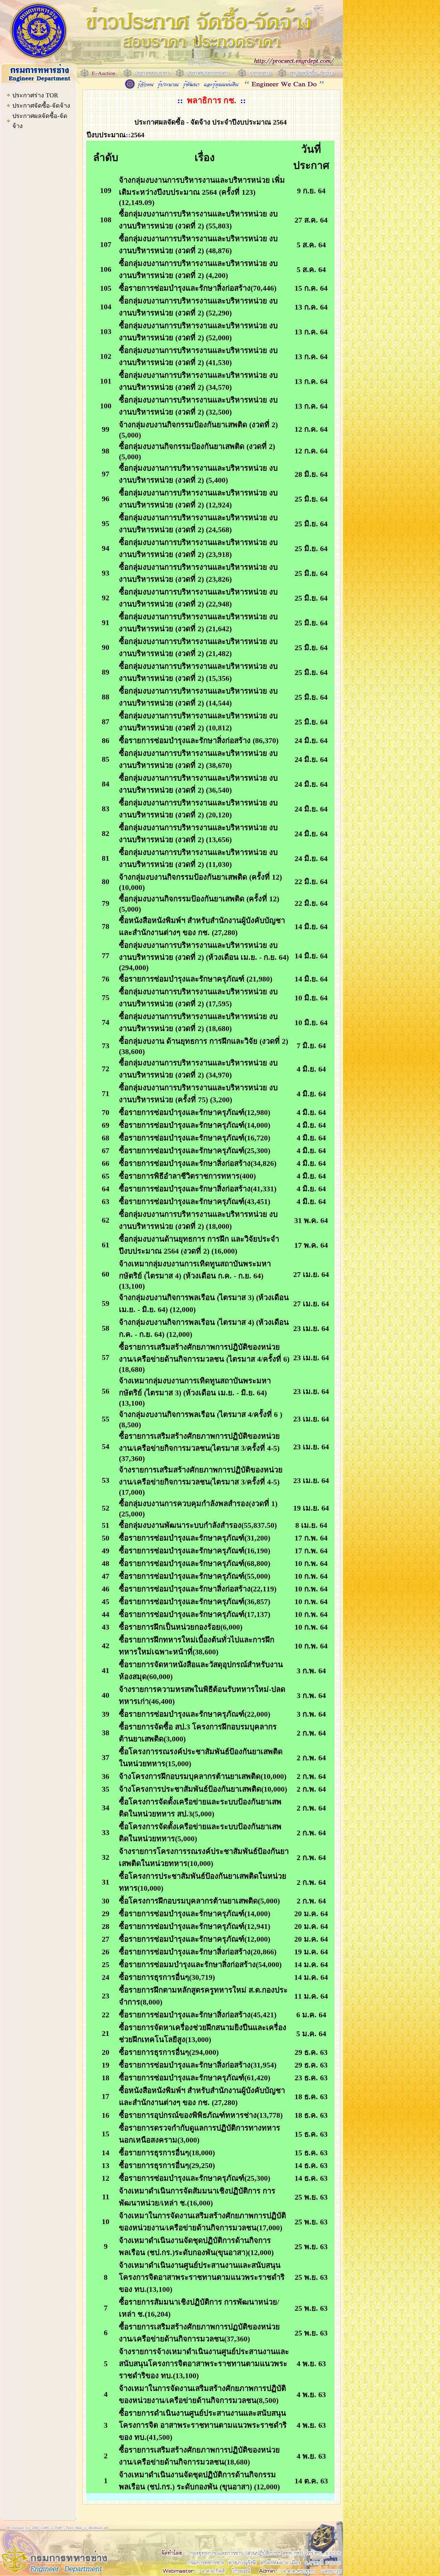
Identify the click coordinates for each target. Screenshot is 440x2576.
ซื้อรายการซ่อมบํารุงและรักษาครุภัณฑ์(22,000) (195, 1714)
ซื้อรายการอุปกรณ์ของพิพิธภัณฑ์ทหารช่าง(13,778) (201, 2115)
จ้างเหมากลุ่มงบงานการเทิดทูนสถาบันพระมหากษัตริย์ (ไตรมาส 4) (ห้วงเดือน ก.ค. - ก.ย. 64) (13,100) (195, 1275)
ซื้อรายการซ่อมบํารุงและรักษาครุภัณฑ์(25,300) (195, 1151)
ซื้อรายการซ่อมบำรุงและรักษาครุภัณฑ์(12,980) (195, 1112)
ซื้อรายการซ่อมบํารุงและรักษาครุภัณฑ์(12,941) (195, 1926)
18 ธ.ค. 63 (311, 2097)
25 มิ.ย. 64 (311, 499)
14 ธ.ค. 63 (311, 2165)
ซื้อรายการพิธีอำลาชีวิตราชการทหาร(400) (187, 1176)
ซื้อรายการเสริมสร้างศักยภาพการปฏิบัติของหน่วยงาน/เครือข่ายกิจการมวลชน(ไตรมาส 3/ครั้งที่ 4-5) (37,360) (199, 1447)
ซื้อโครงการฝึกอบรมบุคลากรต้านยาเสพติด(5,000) (199, 1901)
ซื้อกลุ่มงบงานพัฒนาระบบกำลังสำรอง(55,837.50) (198, 1525)
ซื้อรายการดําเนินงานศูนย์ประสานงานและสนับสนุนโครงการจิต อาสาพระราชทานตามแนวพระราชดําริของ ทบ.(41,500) (203, 2425)
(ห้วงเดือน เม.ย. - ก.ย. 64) (247, 957)
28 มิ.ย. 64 (311, 474)
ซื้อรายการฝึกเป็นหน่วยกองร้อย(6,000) (181, 1627)
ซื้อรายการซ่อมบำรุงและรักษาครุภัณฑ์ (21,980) (196, 979)
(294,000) (134, 968)
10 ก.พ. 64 (311, 1563)
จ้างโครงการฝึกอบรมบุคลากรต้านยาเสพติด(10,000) (203, 1776)
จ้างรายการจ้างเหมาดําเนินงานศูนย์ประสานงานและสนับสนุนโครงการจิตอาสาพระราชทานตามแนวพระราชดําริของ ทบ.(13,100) (204, 2364)
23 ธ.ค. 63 (311, 2078)
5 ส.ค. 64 (311, 245)
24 (106, 1977)
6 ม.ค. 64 (311, 2015)
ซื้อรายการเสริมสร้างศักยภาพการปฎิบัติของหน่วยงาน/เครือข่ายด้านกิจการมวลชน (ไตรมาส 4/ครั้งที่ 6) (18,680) (204, 1358)
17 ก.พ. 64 (311, 1538)
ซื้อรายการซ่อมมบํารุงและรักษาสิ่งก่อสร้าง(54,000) (200, 1965)
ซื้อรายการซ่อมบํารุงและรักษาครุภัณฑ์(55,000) (195, 1576)
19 (106, 2065)
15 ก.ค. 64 (311, 288)
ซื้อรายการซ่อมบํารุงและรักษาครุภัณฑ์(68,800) (195, 1563)
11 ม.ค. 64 (311, 1996)
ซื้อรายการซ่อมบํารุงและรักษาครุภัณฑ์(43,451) (195, 1201)
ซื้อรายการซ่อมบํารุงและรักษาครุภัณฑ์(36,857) (195, 1602)
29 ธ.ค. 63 (311, 2052)
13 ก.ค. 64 (311, 307)
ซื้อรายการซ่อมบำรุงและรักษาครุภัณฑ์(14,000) (195, 1125)
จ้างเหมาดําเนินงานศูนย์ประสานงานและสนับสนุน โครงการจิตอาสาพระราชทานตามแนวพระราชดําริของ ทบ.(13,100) (202, 2277)
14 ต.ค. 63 (311, 2481)
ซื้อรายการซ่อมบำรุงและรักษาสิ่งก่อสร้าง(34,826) (198, 1163)
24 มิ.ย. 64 (311, 740)
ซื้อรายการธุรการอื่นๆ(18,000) (167, 2153)
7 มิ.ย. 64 (311, 1046)
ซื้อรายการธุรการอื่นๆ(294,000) (169, 2052)
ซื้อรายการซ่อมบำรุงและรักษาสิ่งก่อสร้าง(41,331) (198, 1189)
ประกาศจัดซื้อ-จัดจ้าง (41, 106)
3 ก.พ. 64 (311, 1671)
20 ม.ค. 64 (311, 1914)
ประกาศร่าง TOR (35, 95)
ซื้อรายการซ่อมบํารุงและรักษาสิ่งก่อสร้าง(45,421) (198, 2015)
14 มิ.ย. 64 (311, 927)
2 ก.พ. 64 (311, 1733)
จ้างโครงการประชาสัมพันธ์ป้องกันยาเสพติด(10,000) (203, 1789)
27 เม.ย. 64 (311, 1274)
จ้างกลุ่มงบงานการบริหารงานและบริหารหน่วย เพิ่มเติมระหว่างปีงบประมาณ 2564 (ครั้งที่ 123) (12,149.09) (202, 191)
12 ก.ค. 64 (311, 429)
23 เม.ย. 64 (311, 1328)
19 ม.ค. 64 (311, 1952)
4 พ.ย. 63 (311, 2364)
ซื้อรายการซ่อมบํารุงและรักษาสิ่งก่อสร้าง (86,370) (199, 740)
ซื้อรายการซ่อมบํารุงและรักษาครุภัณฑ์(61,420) (195, 2078)
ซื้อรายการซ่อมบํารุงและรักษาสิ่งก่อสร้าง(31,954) (198, 2065)
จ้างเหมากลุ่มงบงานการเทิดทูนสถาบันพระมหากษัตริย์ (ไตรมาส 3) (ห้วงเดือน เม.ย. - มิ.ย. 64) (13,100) (195, 1392)
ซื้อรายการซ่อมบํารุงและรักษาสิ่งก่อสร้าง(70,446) (198, 288)
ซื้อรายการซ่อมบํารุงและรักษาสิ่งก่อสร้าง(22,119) (198, 1589)
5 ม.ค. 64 (311, 2034)
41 (106, 1670)
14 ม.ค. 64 (311, 1965)
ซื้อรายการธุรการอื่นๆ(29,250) (167, 2165)
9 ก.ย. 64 (311, 191)
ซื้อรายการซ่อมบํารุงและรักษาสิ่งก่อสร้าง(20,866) (198, 1952)
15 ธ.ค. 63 (311, 2134)
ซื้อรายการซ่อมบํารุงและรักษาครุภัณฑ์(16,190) (195, 1551)
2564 (137, 135)
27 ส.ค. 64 (311, 220)
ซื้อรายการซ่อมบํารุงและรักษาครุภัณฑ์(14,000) (195, 1914)
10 (106, 2221)
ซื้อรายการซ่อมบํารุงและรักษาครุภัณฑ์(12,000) (195, 1939)
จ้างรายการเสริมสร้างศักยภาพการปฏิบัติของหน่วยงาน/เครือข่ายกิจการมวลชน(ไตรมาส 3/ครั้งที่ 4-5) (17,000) (201, 1481)
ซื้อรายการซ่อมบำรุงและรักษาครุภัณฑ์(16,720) (195, 1138)
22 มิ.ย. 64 (311, 882)
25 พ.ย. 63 (311, 2197)
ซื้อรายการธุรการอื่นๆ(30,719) (167, 1977)
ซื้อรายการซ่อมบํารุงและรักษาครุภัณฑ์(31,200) (195, 1538)
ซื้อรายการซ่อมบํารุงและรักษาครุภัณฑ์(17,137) (195, 1614)
